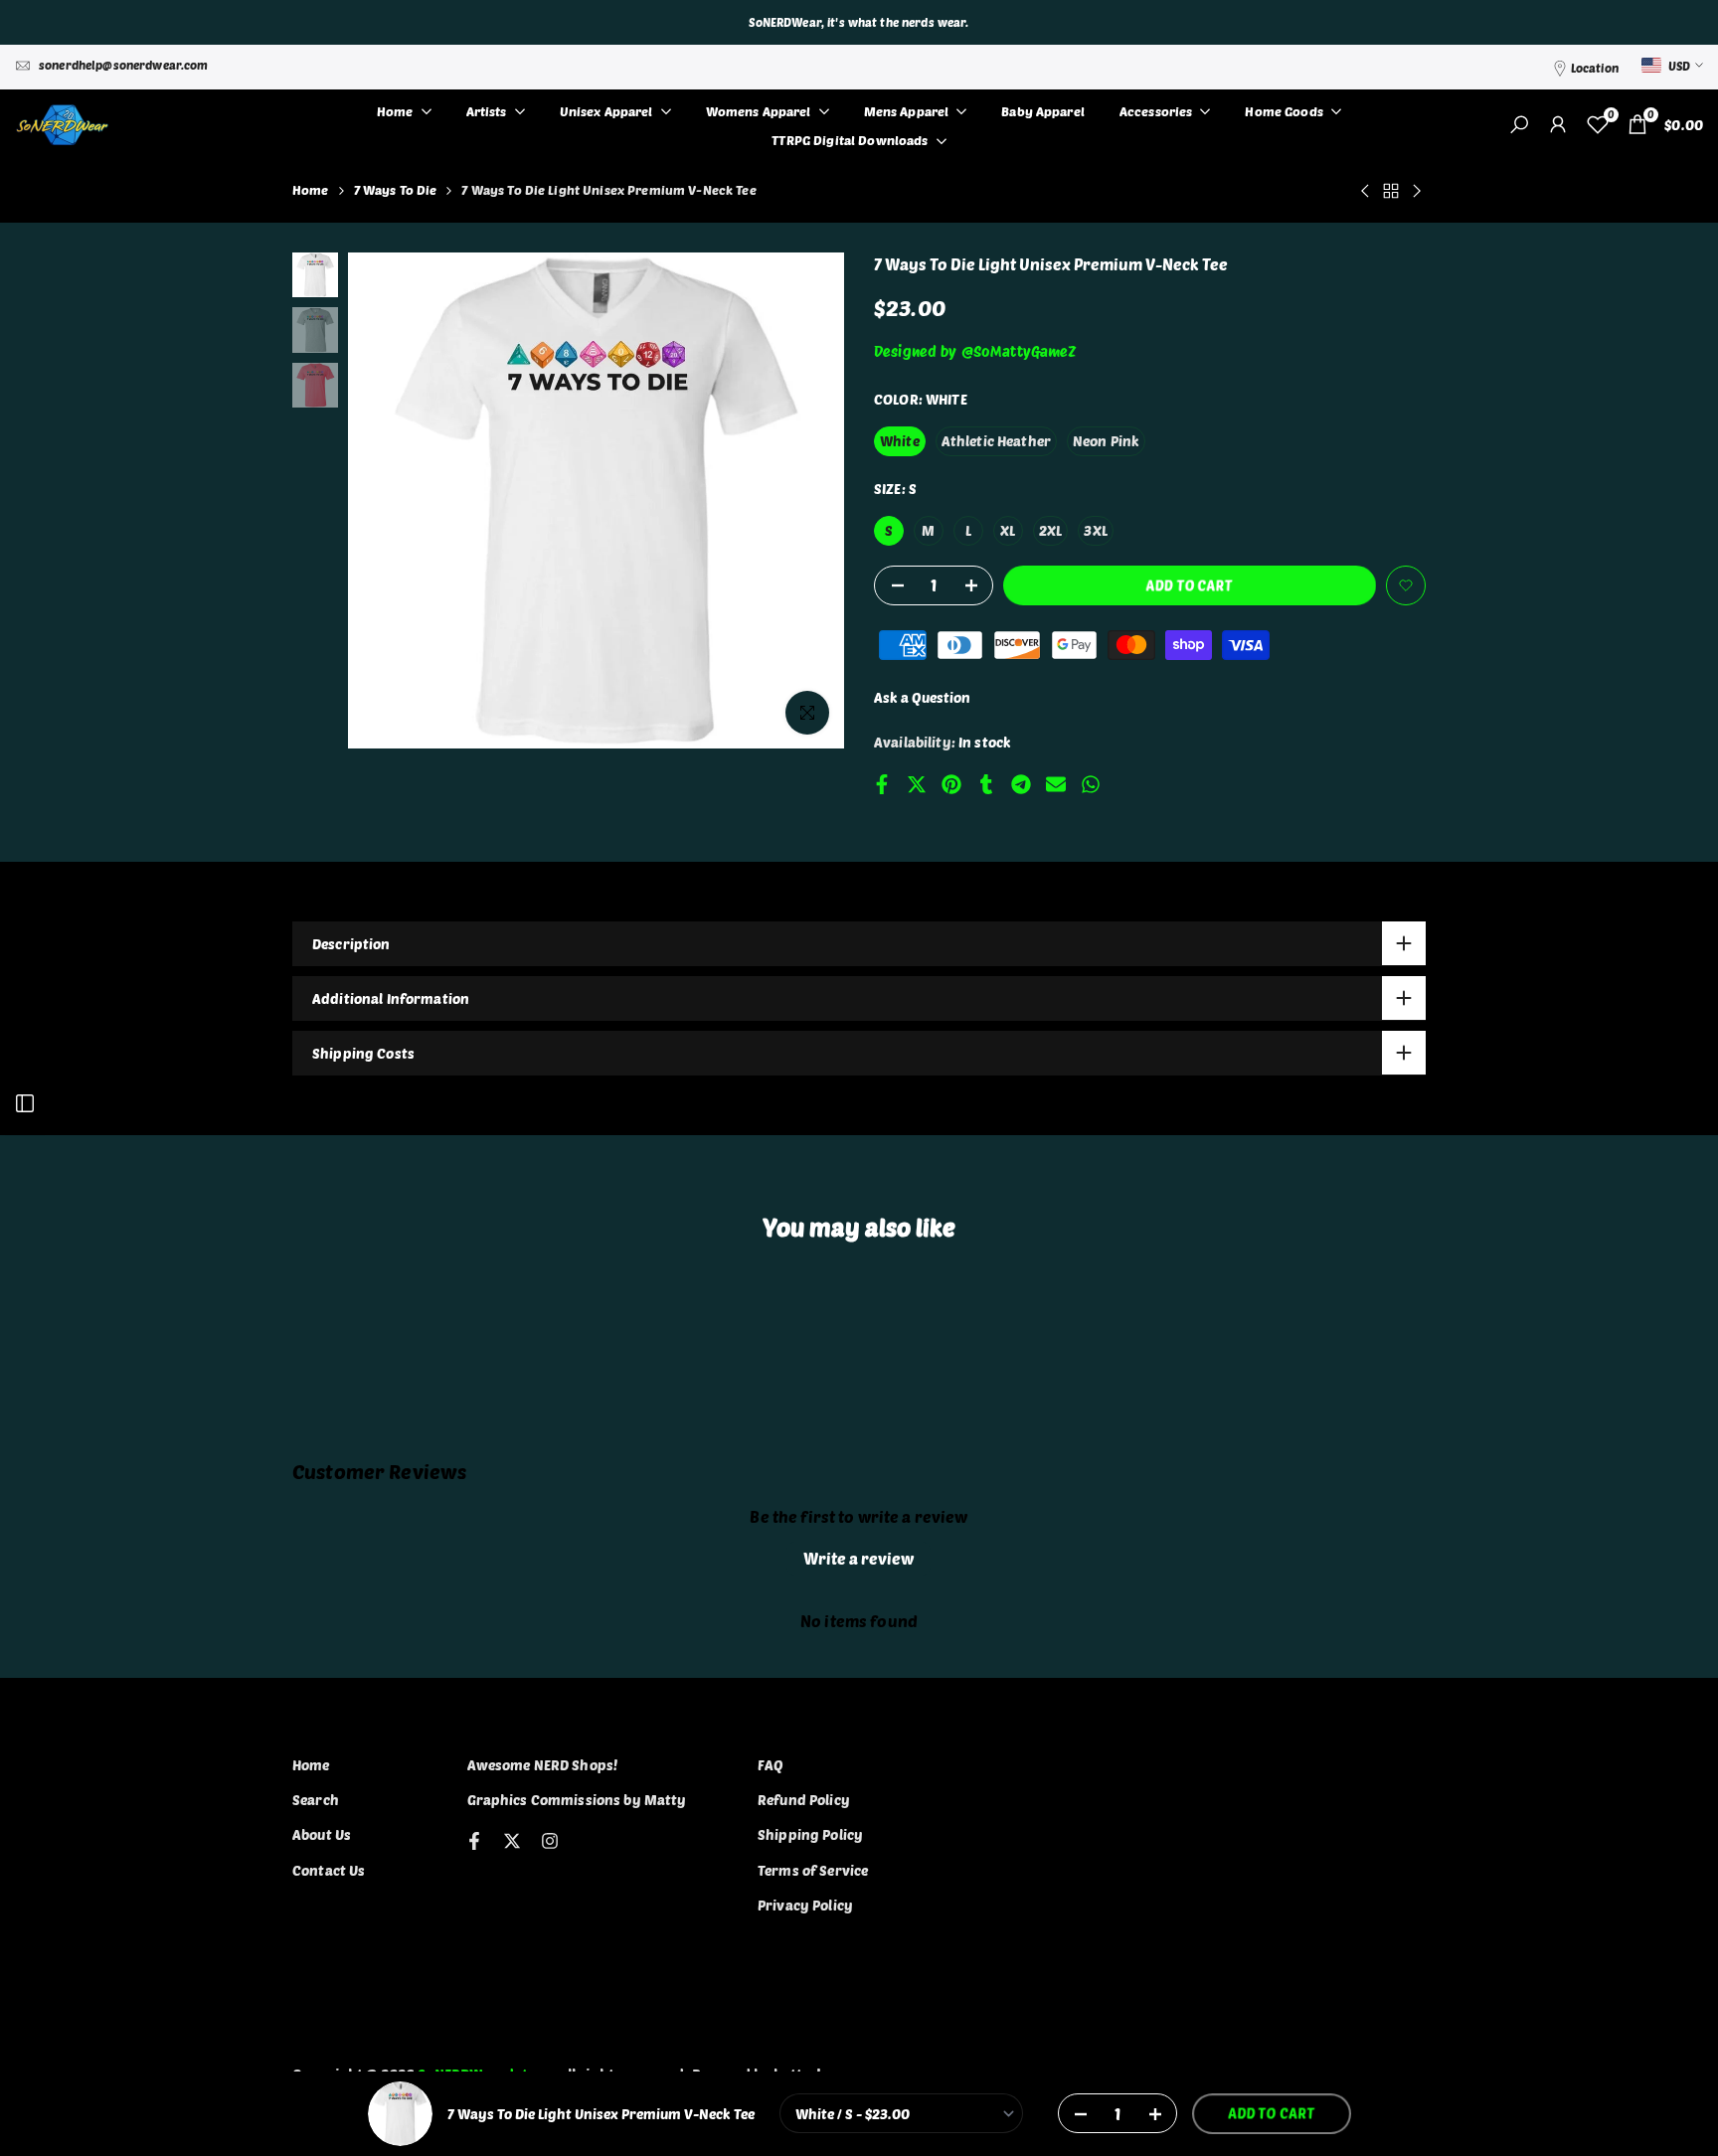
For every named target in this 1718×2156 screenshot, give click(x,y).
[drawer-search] (1519, 125)
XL (1008, 530)
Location (1595, 68)
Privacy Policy (805, 1905)
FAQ (771, 1765)
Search (316, 1800)
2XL (1050, 530)
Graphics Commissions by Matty (577, 1800)
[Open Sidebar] (25, 1103)
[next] (804, 501)
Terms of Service (813, 1870)
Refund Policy (804, 1800)
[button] (1406, 585)
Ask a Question (922, 697)
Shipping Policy (810, 1834)
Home (311, 190)
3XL (1095, 530)
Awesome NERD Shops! (543, 1765)
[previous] (388, 501)
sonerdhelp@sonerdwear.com (124, 65)
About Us (322, 1834)
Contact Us (329, 1870)
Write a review (859, 1558)
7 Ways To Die (396, 190)
